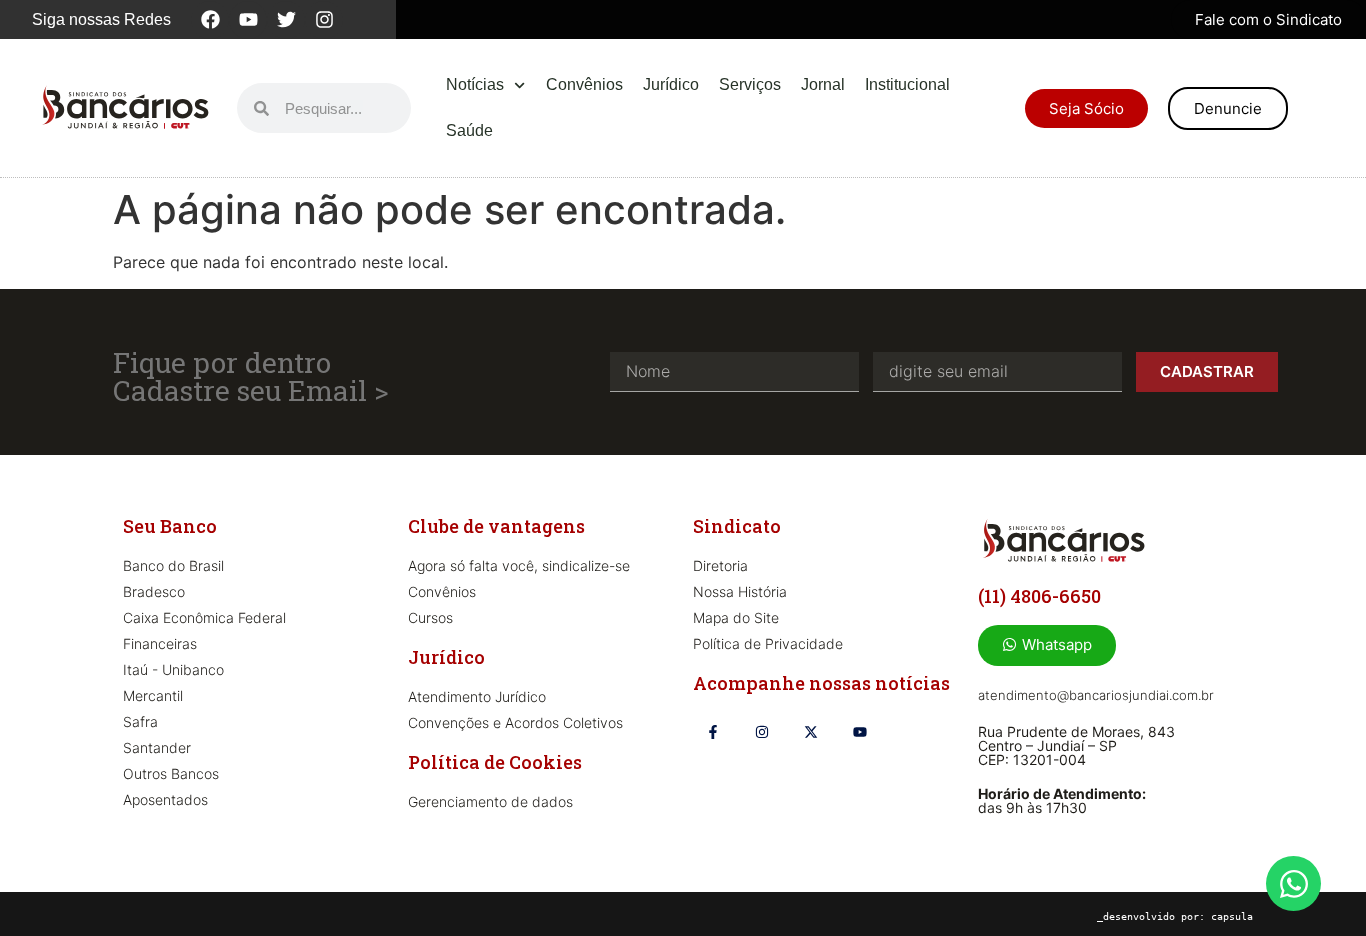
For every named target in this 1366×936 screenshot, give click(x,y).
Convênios (584, 84)
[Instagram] (324, 20)
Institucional (907, 84)
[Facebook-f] (712, 731)
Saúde (469, 130)
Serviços (750, 84)
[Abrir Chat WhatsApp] (1293, 883)
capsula (1232, 916)
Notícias (475, 84)
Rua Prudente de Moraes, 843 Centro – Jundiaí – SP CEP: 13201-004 (1076, 745)
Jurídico (671, 84)
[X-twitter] (810, 731)
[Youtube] (248, 20)
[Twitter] (286, 20)
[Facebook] (210, 20)
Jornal (823, 84)
